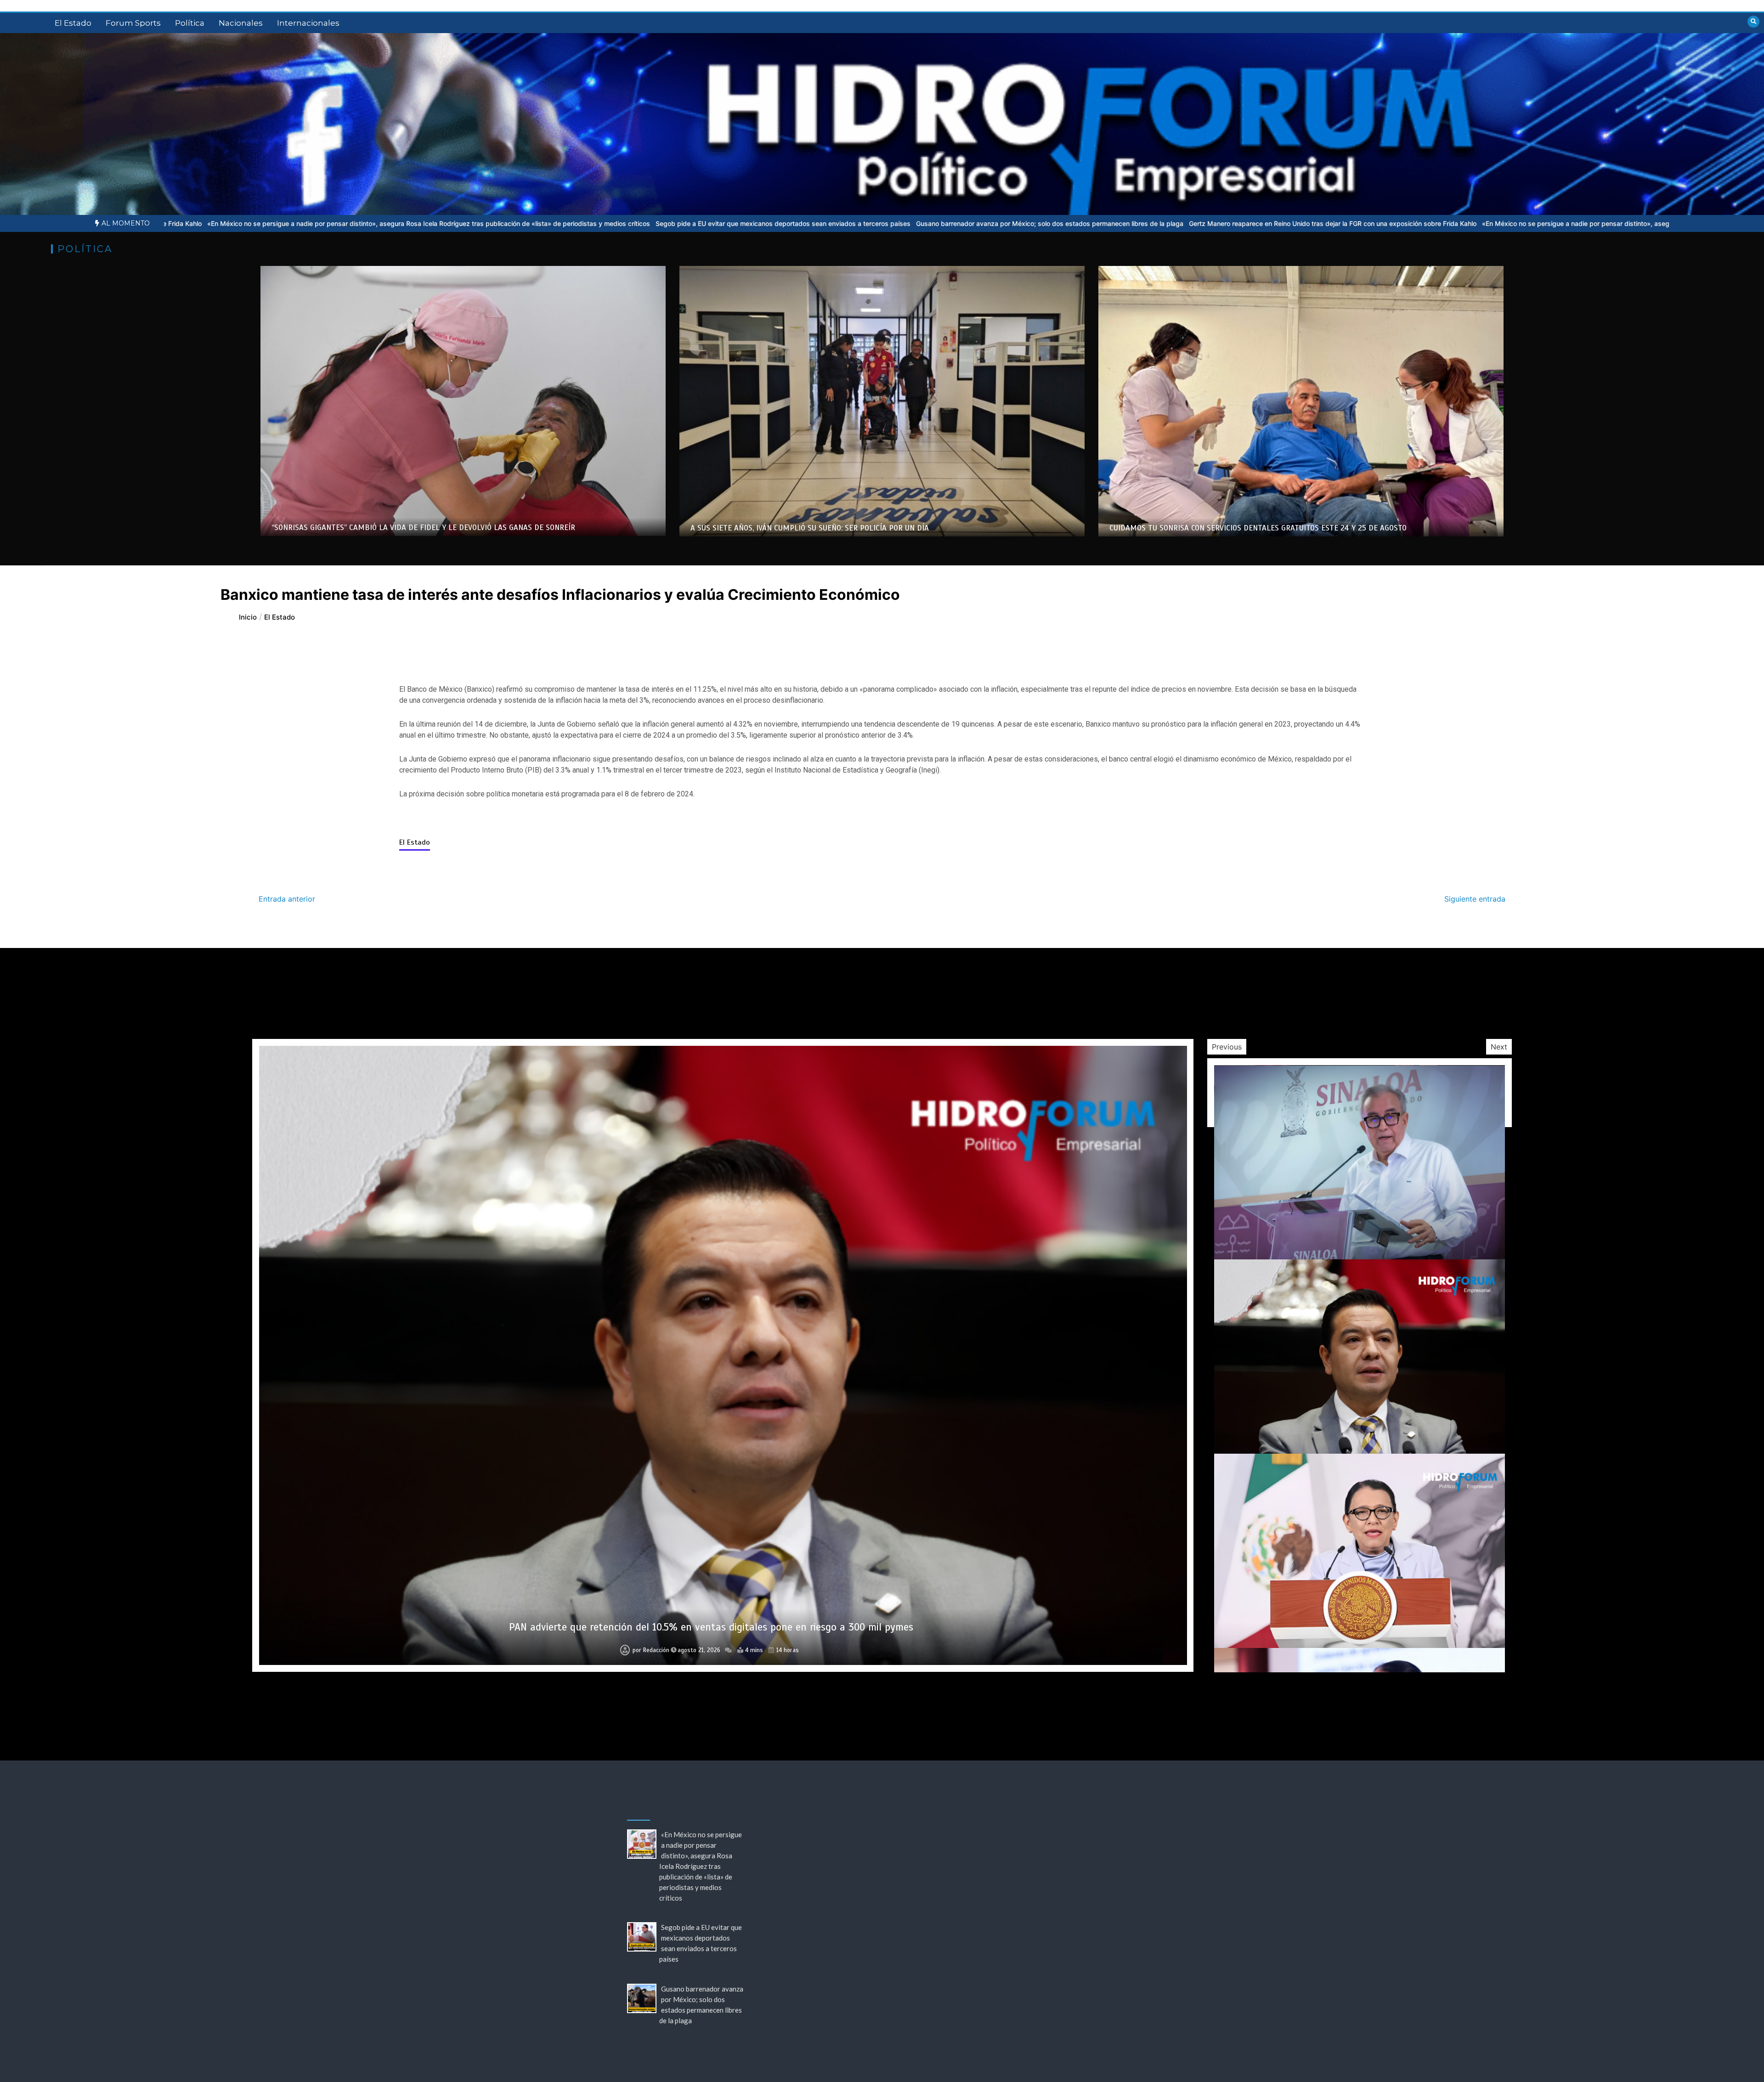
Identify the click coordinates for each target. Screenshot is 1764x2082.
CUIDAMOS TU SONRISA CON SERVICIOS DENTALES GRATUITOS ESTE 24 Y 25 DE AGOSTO (1258, 528)
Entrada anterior (287, 899)
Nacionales (241, 23)
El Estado (73, 23)
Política (190, 23)
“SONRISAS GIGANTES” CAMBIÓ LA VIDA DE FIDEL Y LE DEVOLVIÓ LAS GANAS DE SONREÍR (423, 528)
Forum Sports (133, 23)
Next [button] (1499, 1047)
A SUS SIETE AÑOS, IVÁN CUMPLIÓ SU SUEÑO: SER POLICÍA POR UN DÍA (810, 528)
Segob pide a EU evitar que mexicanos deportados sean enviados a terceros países (338, 223)
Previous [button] (1227, 1047)
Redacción (656, 1650)
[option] (338, 223)
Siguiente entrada (1475, 899)
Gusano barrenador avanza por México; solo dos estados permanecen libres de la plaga (605, 223)
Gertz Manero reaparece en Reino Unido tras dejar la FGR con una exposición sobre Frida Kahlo (888, 223)
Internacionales (308, 23)
